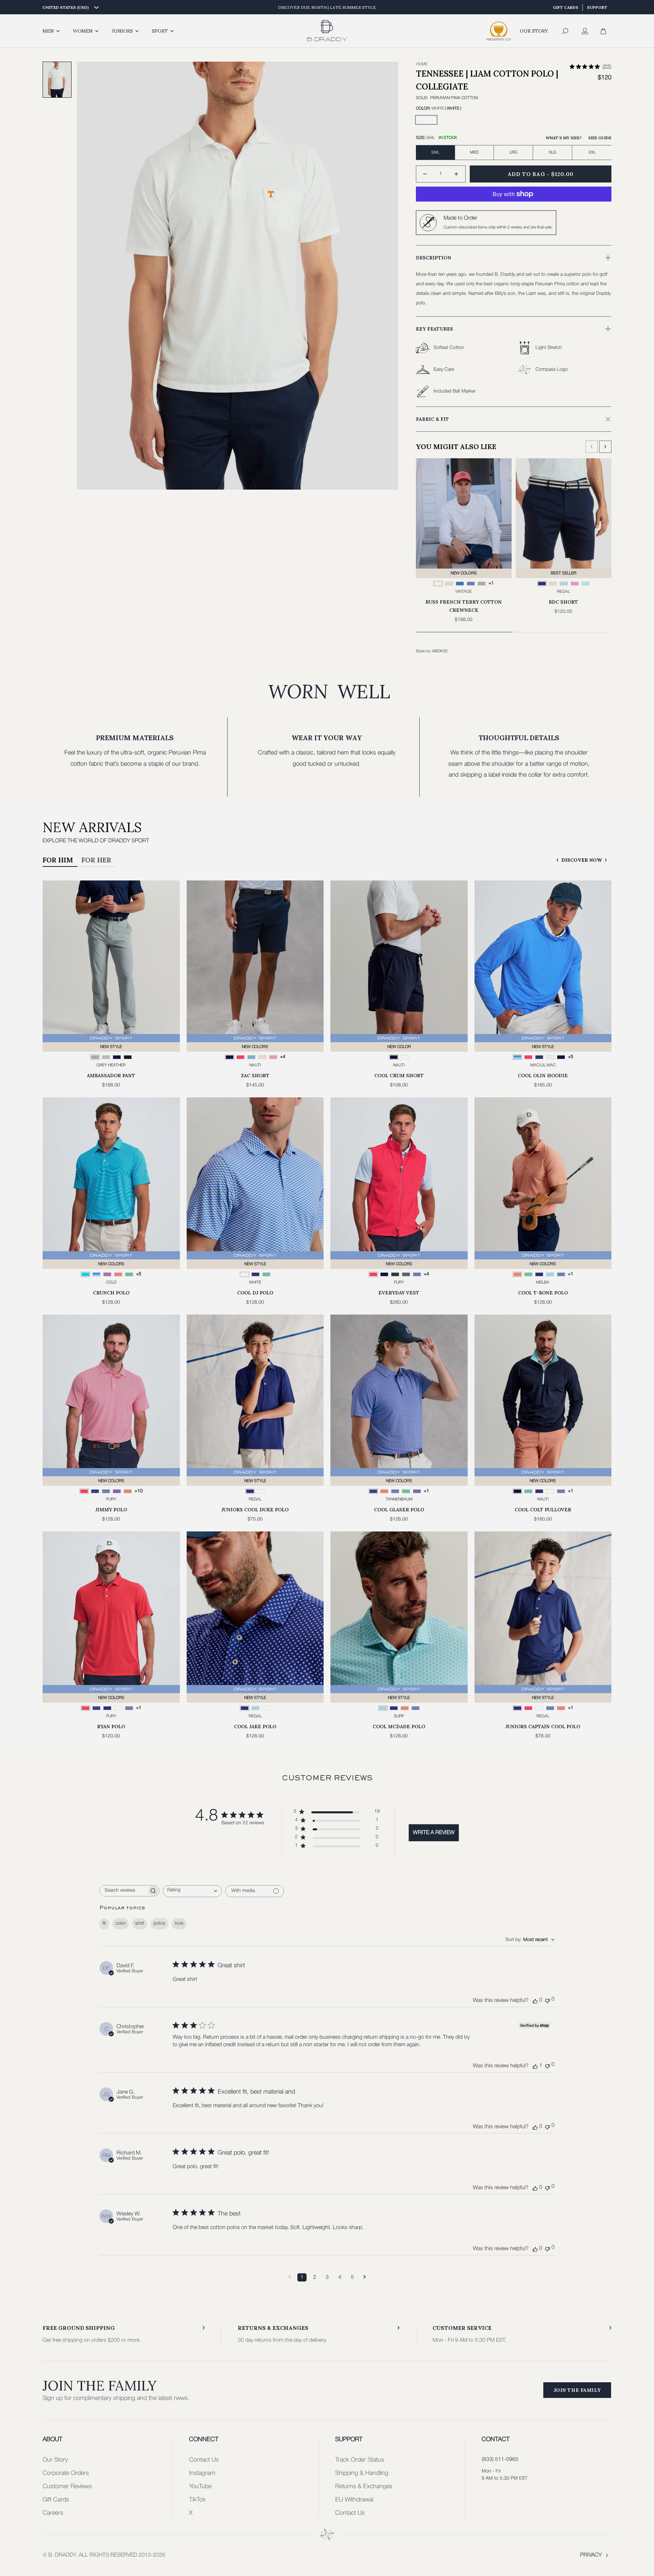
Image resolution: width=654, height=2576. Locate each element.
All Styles (259, 1344)
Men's (259, 1295)
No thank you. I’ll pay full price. (259, 1365)
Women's (259, 1320)
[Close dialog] (456, 1193)
